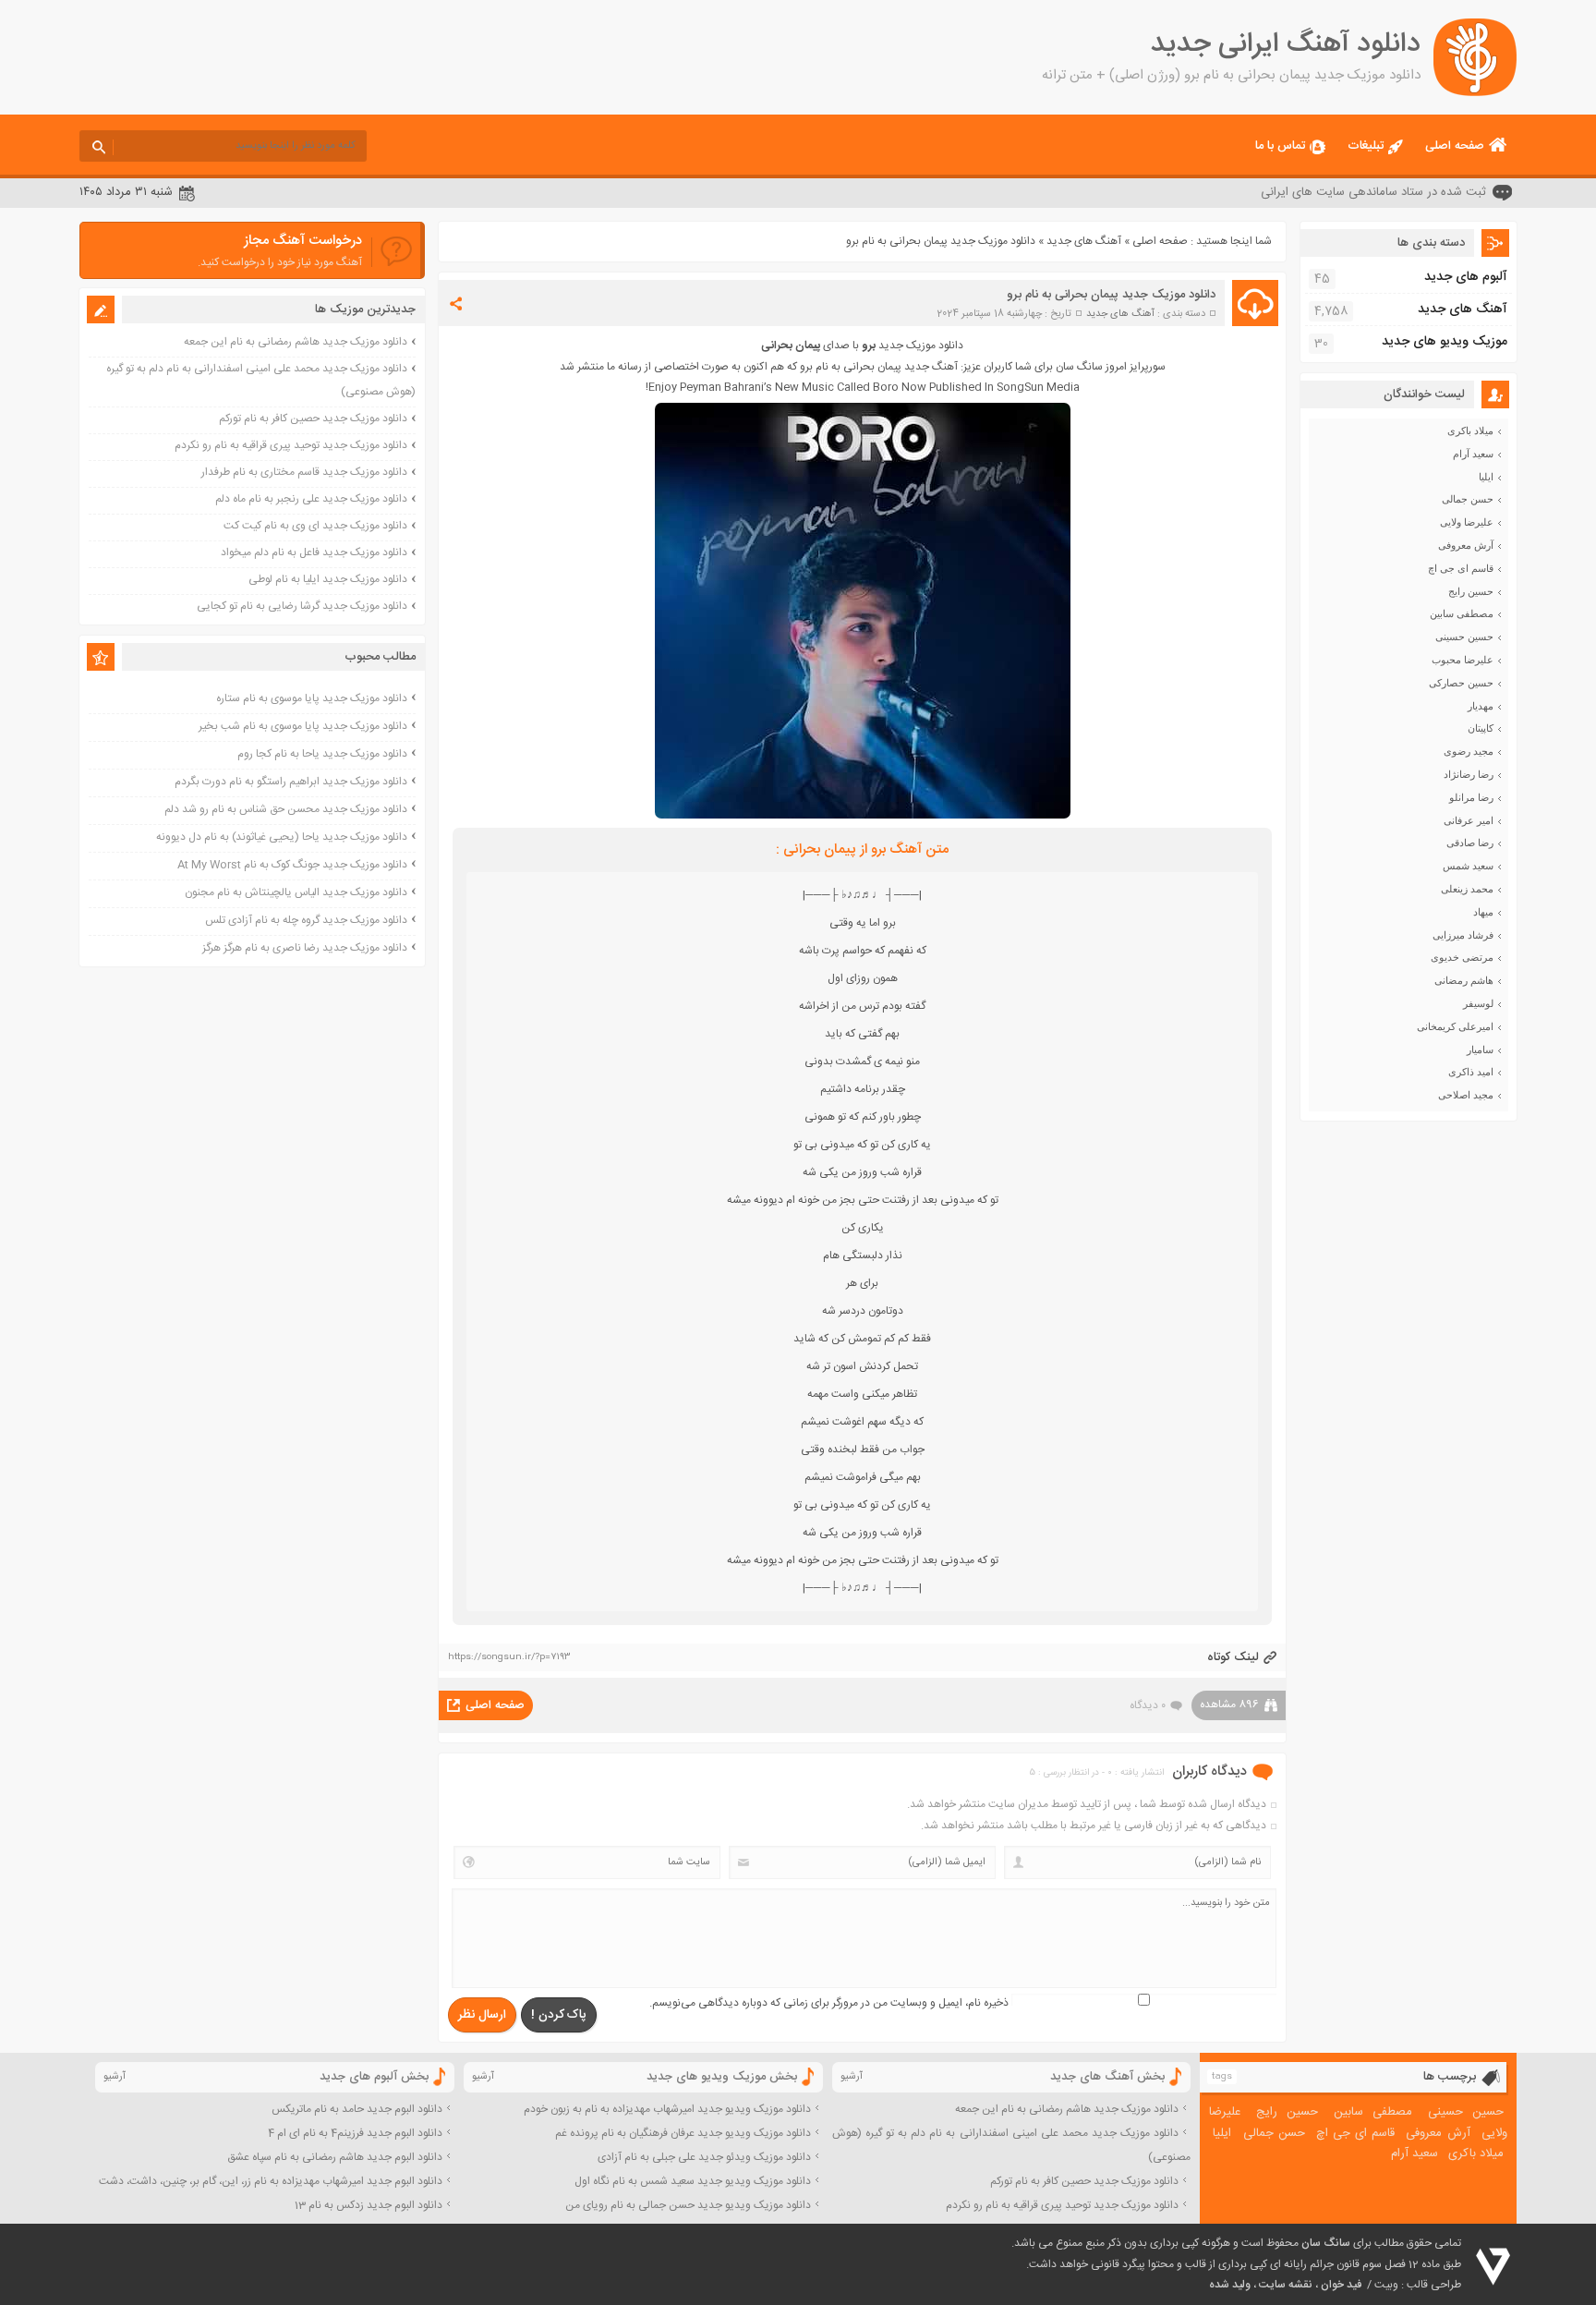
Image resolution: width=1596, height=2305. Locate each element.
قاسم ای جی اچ (1461, 568)
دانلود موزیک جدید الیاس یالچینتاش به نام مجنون (296, 892)
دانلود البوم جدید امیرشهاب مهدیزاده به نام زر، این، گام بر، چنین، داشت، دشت (271, 2181)
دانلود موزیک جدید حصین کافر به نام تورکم (313, 419)
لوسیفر (1478, 1003)
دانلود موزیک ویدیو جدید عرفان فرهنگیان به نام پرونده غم (683, 2133)
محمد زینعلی (1467, 889)
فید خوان (1341, 2285)
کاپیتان (1481, 728)
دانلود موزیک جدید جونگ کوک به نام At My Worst (292, 865)
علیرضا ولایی (1467, 522)
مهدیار (1481, 706)
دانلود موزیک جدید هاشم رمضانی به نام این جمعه (296, 342)
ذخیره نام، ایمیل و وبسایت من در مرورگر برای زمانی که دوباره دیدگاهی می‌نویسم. (829, 2003)
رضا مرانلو (1471, 797)
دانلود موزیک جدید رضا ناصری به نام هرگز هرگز (305, 948)
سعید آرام (1473, 454)
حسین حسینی (1464, 637)
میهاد (1483, 912)
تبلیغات (1366, 146)
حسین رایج (1471, 591)
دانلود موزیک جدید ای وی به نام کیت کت (315, 526)
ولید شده (1230, 2285)
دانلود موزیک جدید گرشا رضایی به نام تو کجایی (302, 606)
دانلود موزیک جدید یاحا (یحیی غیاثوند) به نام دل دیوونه (282, 837)
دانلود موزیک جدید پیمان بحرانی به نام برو (1111, 295)
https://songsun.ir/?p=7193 (509, 1657)
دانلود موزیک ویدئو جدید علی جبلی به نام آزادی (704, 2157)
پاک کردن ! (559, 2015)
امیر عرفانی (1469, 820)
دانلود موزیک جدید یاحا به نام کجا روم (322, 754)
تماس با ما (1280, 146)
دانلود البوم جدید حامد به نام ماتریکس (357, 2109)
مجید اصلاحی (1466, 1095)
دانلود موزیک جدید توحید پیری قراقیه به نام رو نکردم (291, 445)
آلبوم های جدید (1466, 277)
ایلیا (1486, 477)
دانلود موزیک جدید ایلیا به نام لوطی (328, 579)
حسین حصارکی (1461, 683)
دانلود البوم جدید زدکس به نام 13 (369, 2205)
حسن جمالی (1468, 499)
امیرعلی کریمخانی (1455, 1026)
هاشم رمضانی (1464, 980)
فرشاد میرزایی (1463, 935)
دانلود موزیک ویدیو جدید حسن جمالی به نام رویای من (688, 2205)
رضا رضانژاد (1469, 774)
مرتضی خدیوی (1462, 957)
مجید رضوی (1469, 751)
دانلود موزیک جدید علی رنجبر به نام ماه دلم (311, 499)
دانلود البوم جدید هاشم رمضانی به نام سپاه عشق (335, 2157)
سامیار (1480, 1049)
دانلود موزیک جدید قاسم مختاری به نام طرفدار (304, 472)
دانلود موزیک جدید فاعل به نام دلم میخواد (314, 552)
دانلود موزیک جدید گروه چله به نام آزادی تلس (306, 920)
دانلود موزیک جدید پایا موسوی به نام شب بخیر (303, 726)
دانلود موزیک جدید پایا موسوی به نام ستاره (312, 698)
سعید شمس (1468, 866)
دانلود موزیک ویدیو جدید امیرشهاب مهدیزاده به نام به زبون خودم (667, 2109)
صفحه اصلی (1455, 146)
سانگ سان (1326, 2243)
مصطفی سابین (1462, 613)
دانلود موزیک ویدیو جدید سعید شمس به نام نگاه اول (693, 2181)
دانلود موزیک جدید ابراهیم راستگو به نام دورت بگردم (291, 782)
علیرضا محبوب (1463, 660)
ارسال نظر (482, 2015)
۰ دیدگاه (1148, 1705)
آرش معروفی (1466, 545)
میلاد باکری (1470, 431)
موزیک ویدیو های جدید (1445, 342)
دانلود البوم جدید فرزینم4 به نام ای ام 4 (355, 2133)
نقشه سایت (1286, 2285)
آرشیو (852, 2077)
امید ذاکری (1471, 1072)
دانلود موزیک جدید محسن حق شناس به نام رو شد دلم (286, 809)
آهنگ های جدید (1084, 241)
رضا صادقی (1470, 843)
